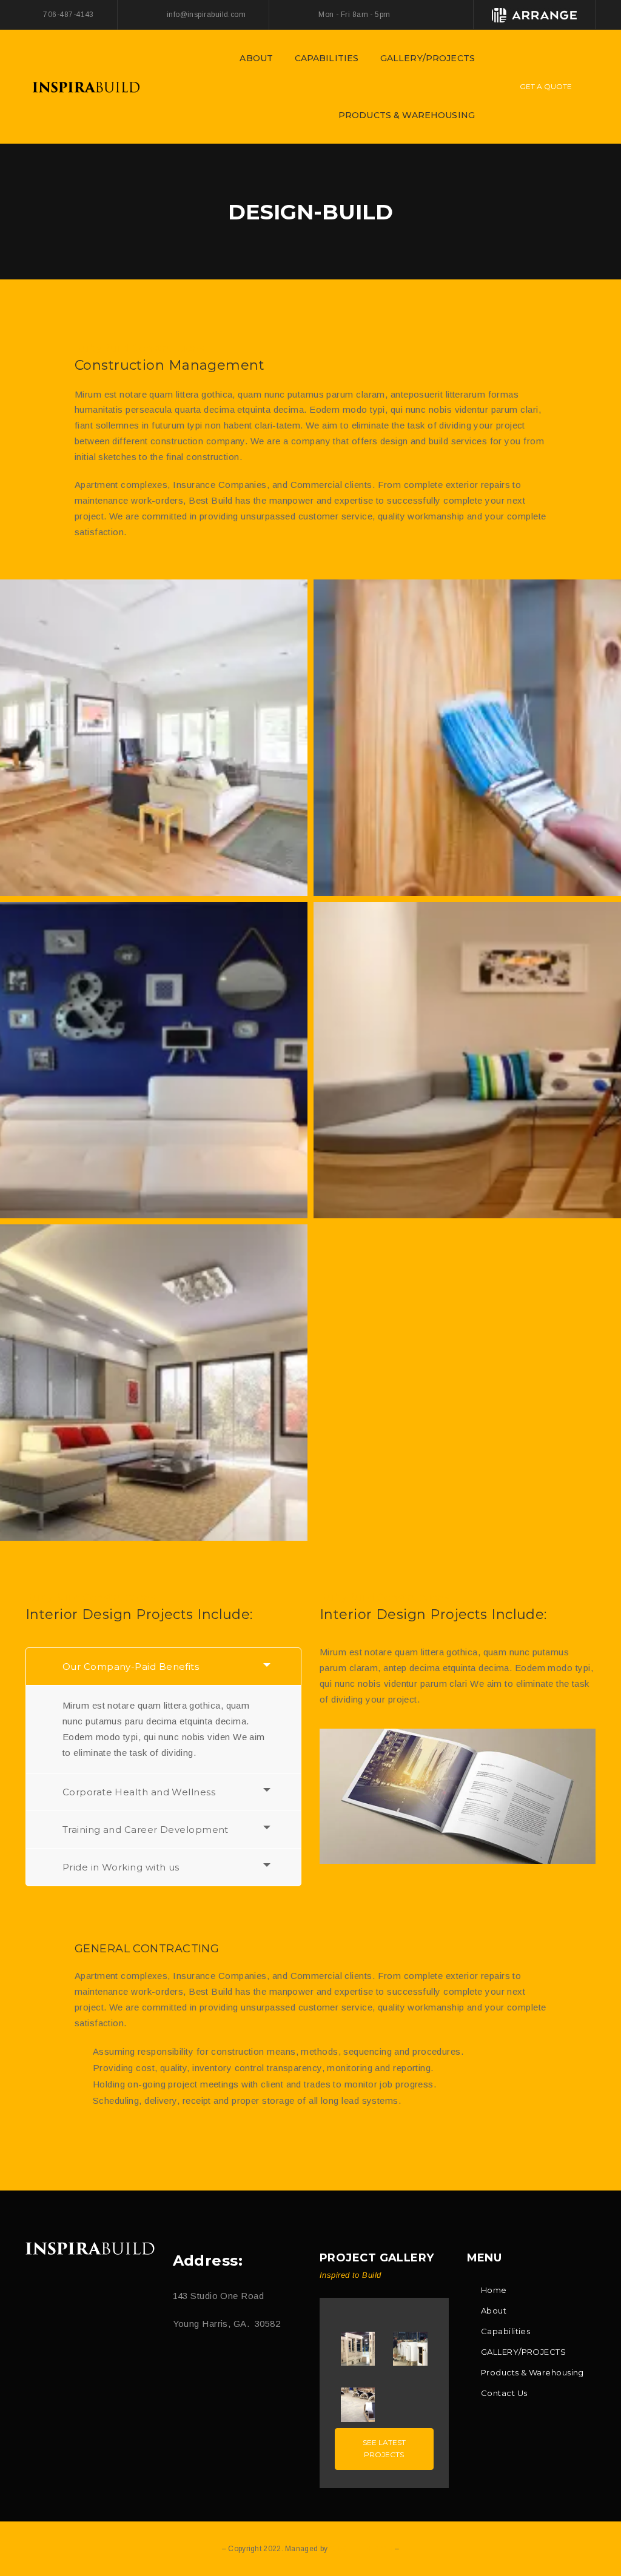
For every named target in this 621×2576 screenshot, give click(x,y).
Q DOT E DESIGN (361, 2549)
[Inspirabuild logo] (90, 2248)
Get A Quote (546, 86)
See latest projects (384, 2448)
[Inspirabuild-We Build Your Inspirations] (86, 86)
